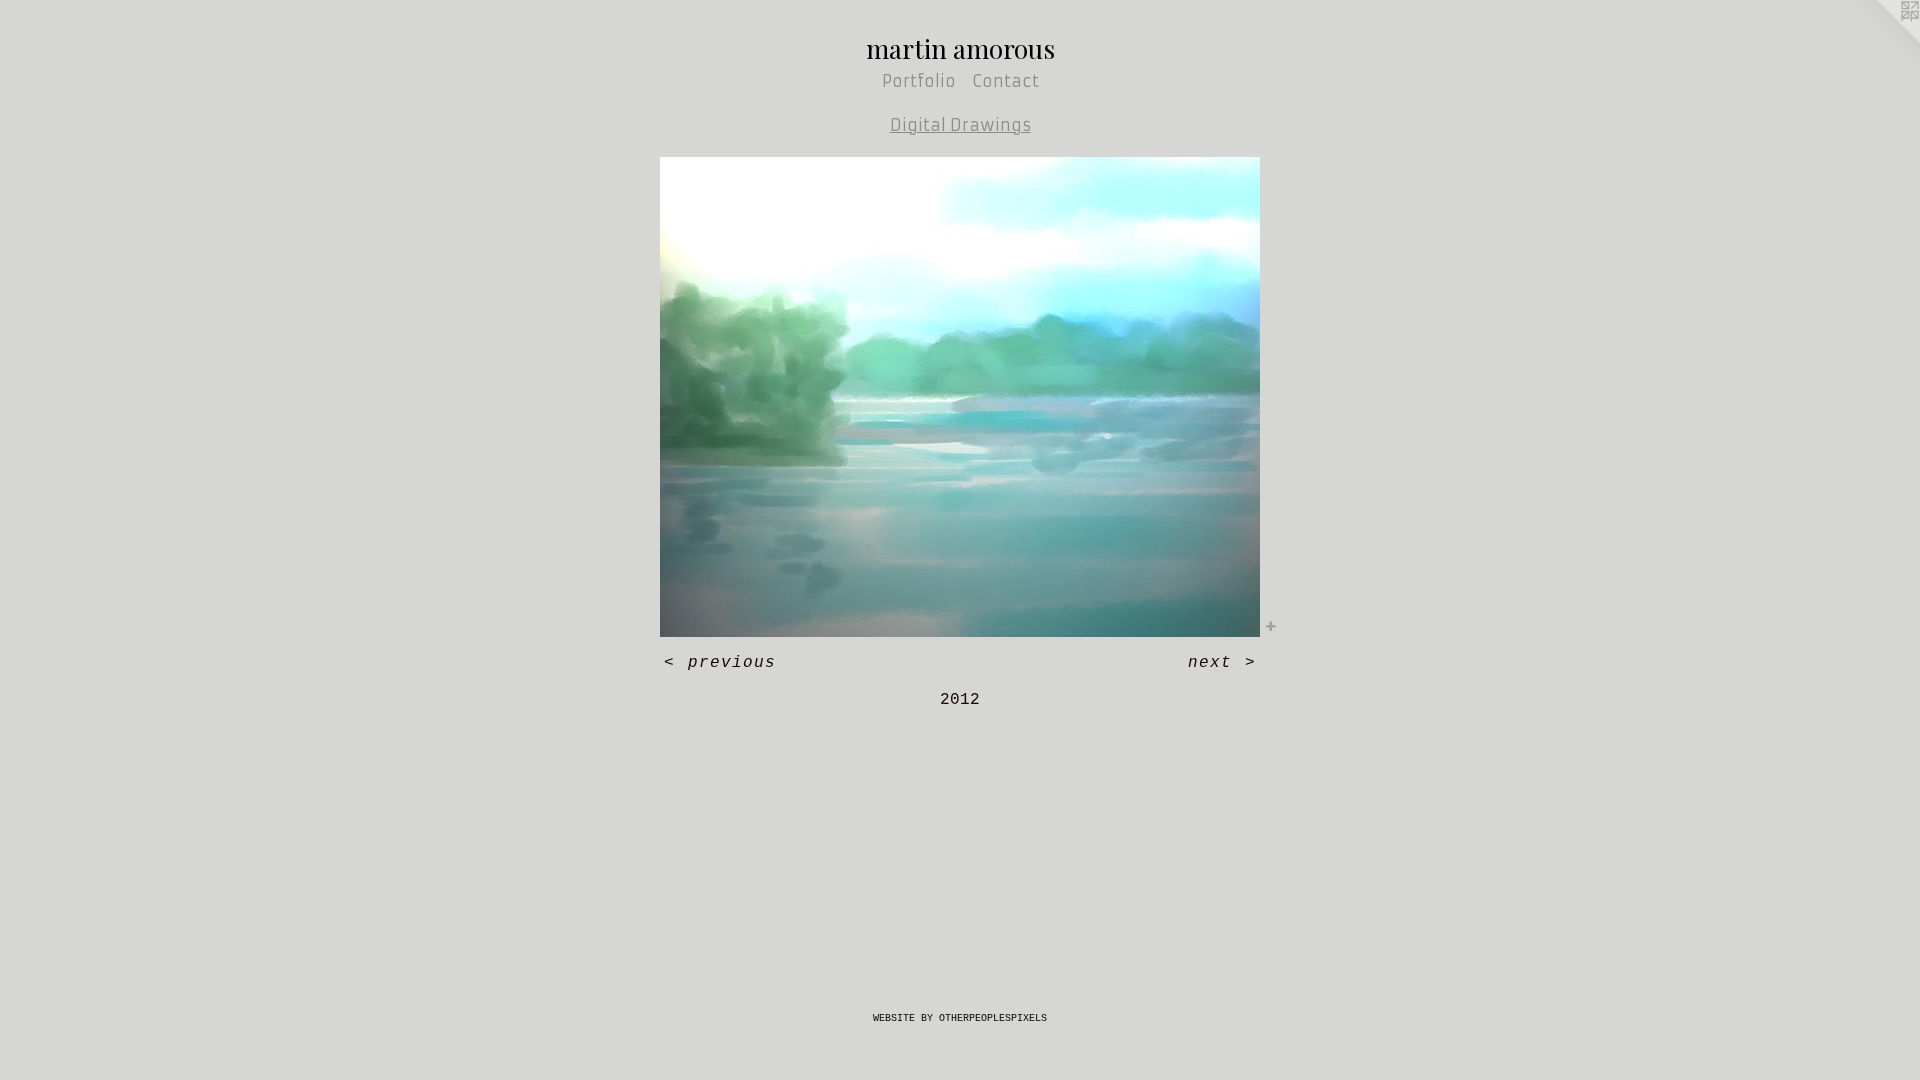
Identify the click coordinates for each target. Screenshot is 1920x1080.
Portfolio (919, 81)
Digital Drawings (960, 125)
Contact (1005, 81)
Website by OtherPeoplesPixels (960, 1018)
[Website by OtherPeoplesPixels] (1880, 40)
